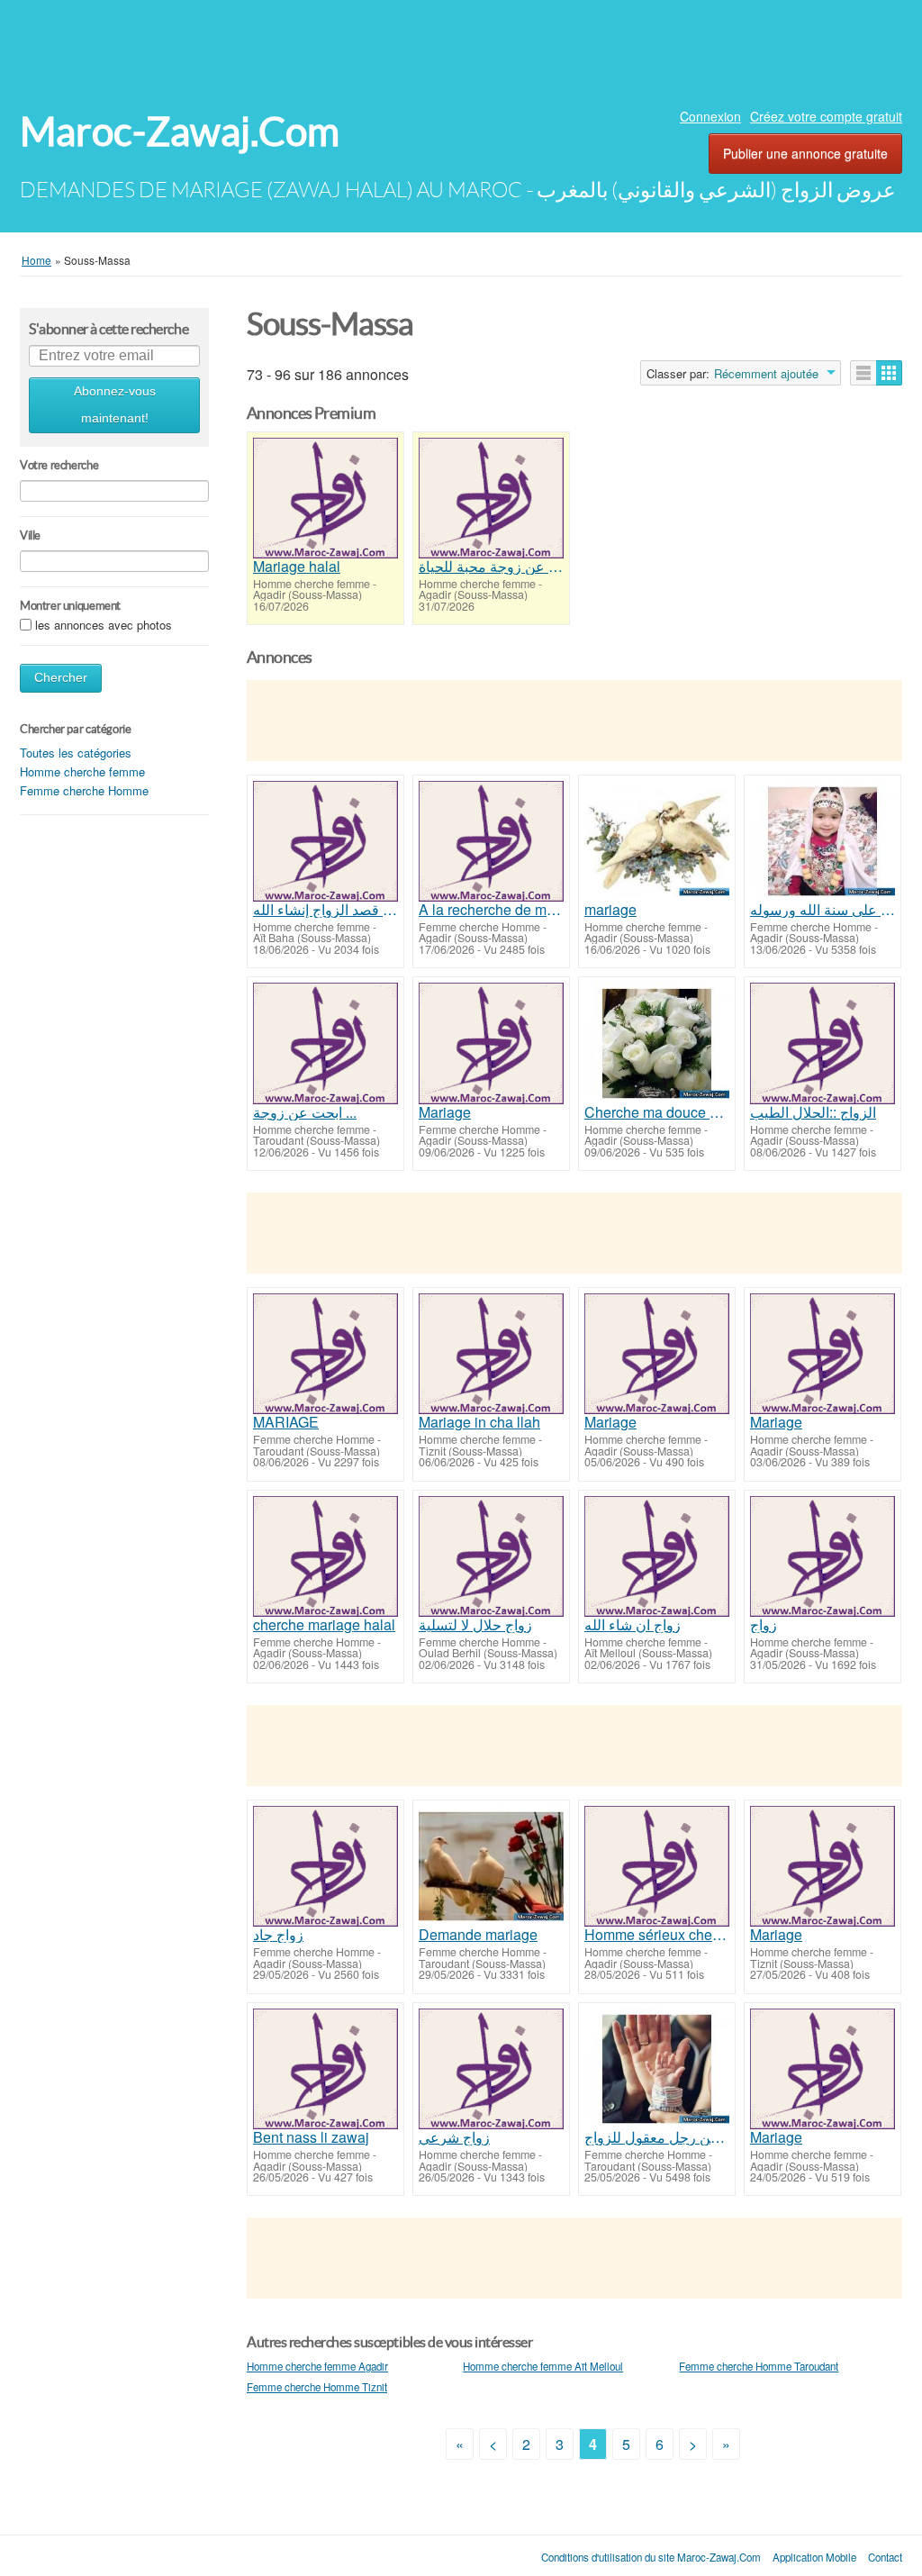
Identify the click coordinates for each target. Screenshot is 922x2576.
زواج (764, 1625)
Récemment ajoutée (766, 374)
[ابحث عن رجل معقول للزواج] (657, 2069)
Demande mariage (478, 1935)
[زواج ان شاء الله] (657, 1556)
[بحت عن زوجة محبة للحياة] (491, 498)
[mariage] (657, 841)
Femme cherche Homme (84, 790)
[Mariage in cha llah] (491, 1354)
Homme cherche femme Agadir (317, 2366)
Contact (885, 2557)
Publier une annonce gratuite (805, 153)
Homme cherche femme (82, 771)
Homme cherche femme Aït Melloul (543, 2366)
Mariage (445, 1112)
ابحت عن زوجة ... (305, 1112)
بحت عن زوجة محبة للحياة (491, 567)
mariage (610, 910)
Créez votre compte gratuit (826, 116)
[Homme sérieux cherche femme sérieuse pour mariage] (657, 1866)
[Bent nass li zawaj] (325, 2069)
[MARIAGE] (325, 1354)
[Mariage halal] (325, 498)
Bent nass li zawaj (311, 2137)
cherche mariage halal (324, 1625)
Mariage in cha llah (479, 1422)
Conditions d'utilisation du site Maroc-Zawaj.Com (651, 2557)
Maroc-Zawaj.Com (180, 132)
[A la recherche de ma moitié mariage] (491, 841)
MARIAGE (286, 1422)
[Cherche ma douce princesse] (657, 1043)
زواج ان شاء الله (633, 1625)
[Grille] (889, 373)
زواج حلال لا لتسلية (475, 1625)
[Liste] (863, 373)
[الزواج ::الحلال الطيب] (823, 1043)
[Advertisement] (461, 50)
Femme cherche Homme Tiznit (317, 2387)
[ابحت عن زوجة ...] (325, 1043)
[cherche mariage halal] (325, 1556)
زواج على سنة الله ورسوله (823, 910)
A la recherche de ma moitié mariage (491, 910)
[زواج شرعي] (491, 2069)
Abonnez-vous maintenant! (115, 405)
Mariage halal (297, 567)
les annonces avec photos (104, 625)
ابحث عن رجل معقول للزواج (657, 2137)
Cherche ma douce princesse (657, 1112)
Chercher (61, 678)
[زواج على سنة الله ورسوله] (823, 841)
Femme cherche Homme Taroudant (759, 2366)
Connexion (710, 116)
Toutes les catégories (76, 753)
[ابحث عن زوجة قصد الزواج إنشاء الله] (325, 841)
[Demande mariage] (491, 1866)
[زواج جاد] (325, 1866)
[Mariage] (491, 1043)
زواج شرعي (454, 2137)
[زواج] (823, 1556)
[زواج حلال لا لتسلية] (491, 1556)
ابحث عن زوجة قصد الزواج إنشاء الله (325, 910)
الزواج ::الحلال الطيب (813, 1112)
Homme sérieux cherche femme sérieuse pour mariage (657, 1935)
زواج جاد (278, 1935)
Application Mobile (814, 2557)
